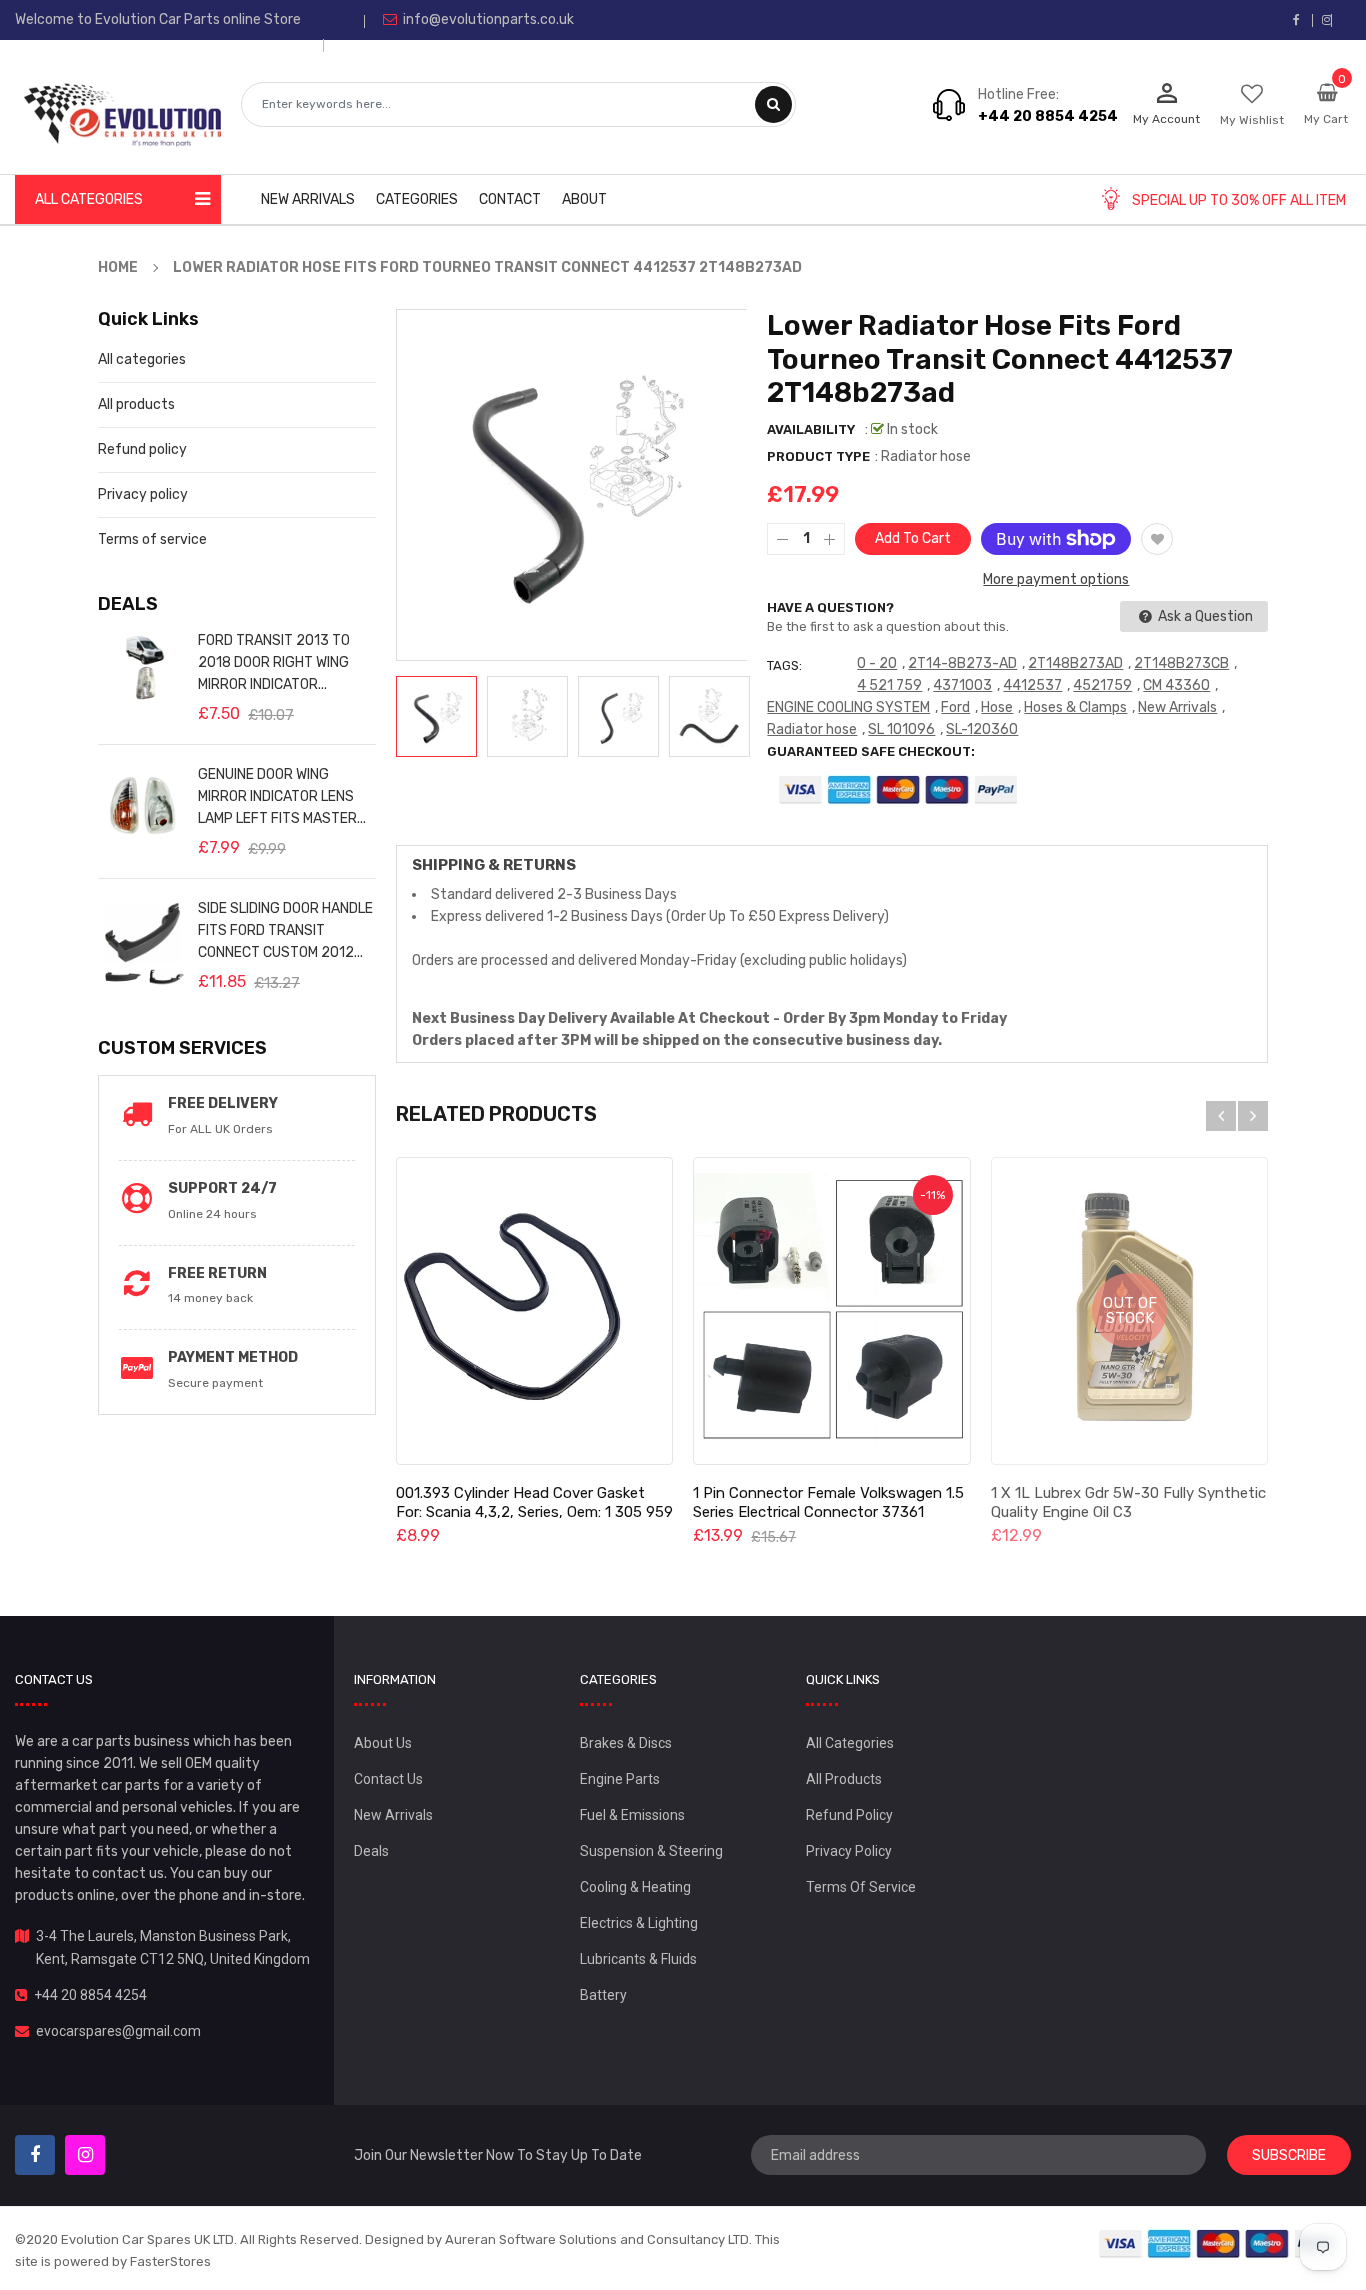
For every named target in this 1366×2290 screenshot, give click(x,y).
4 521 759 (889, 685)
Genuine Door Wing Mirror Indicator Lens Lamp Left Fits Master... (282, 796)
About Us (383, 1743)
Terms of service (152, 539)
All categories (142, 359)
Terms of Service (861, 1887)
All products (136, 404)
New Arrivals (1177, 707)
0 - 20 (877, 663)
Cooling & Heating (635, 1887)
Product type (818, 456)
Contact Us (388, 1779)
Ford (955, 707)
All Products (844, 1779)
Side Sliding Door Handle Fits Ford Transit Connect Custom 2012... (285, 930)
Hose (997, 707)
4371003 (962, 685)
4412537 (1032, 685)
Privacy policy (143, 494)
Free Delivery (223, 1103)
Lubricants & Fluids (638, 1959)
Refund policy (142, 449)
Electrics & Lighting (639, 1923)
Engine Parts (620, 1779)
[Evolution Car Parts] (1219, 2243)
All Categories (850, 1743)
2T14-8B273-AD (962, 663)
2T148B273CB (1181, 663)
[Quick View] (534, 1311)
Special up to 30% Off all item (1239, 200)
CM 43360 (1176, 685)
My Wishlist (1252, 120)
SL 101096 (901, 729)
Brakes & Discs (626, 1743)
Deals (371, 1851)
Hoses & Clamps (1075, 707)
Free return (217, 1273)
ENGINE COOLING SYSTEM (848, 707)
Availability (811, 429)
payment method (233, 1357)
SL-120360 (982, 729)
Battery (603, 1995)
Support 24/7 (222, 1188)
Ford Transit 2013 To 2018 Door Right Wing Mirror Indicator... (274, 662)
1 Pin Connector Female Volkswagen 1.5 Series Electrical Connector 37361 (828, 1502)
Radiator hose (812, 729)
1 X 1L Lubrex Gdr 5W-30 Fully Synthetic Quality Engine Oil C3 (1128, 1502)
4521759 (1102, 685)
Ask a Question (1204, 616)
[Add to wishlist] (1157, 539)
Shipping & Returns (494, 865)
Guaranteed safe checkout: (871, 751)
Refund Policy (849, 1815)
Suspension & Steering (651, 1851)
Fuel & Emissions (632, 1815)
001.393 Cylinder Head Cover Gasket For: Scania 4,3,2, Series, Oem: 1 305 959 (534, 1502)
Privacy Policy (849, 1851)
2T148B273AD (1075, 663)
